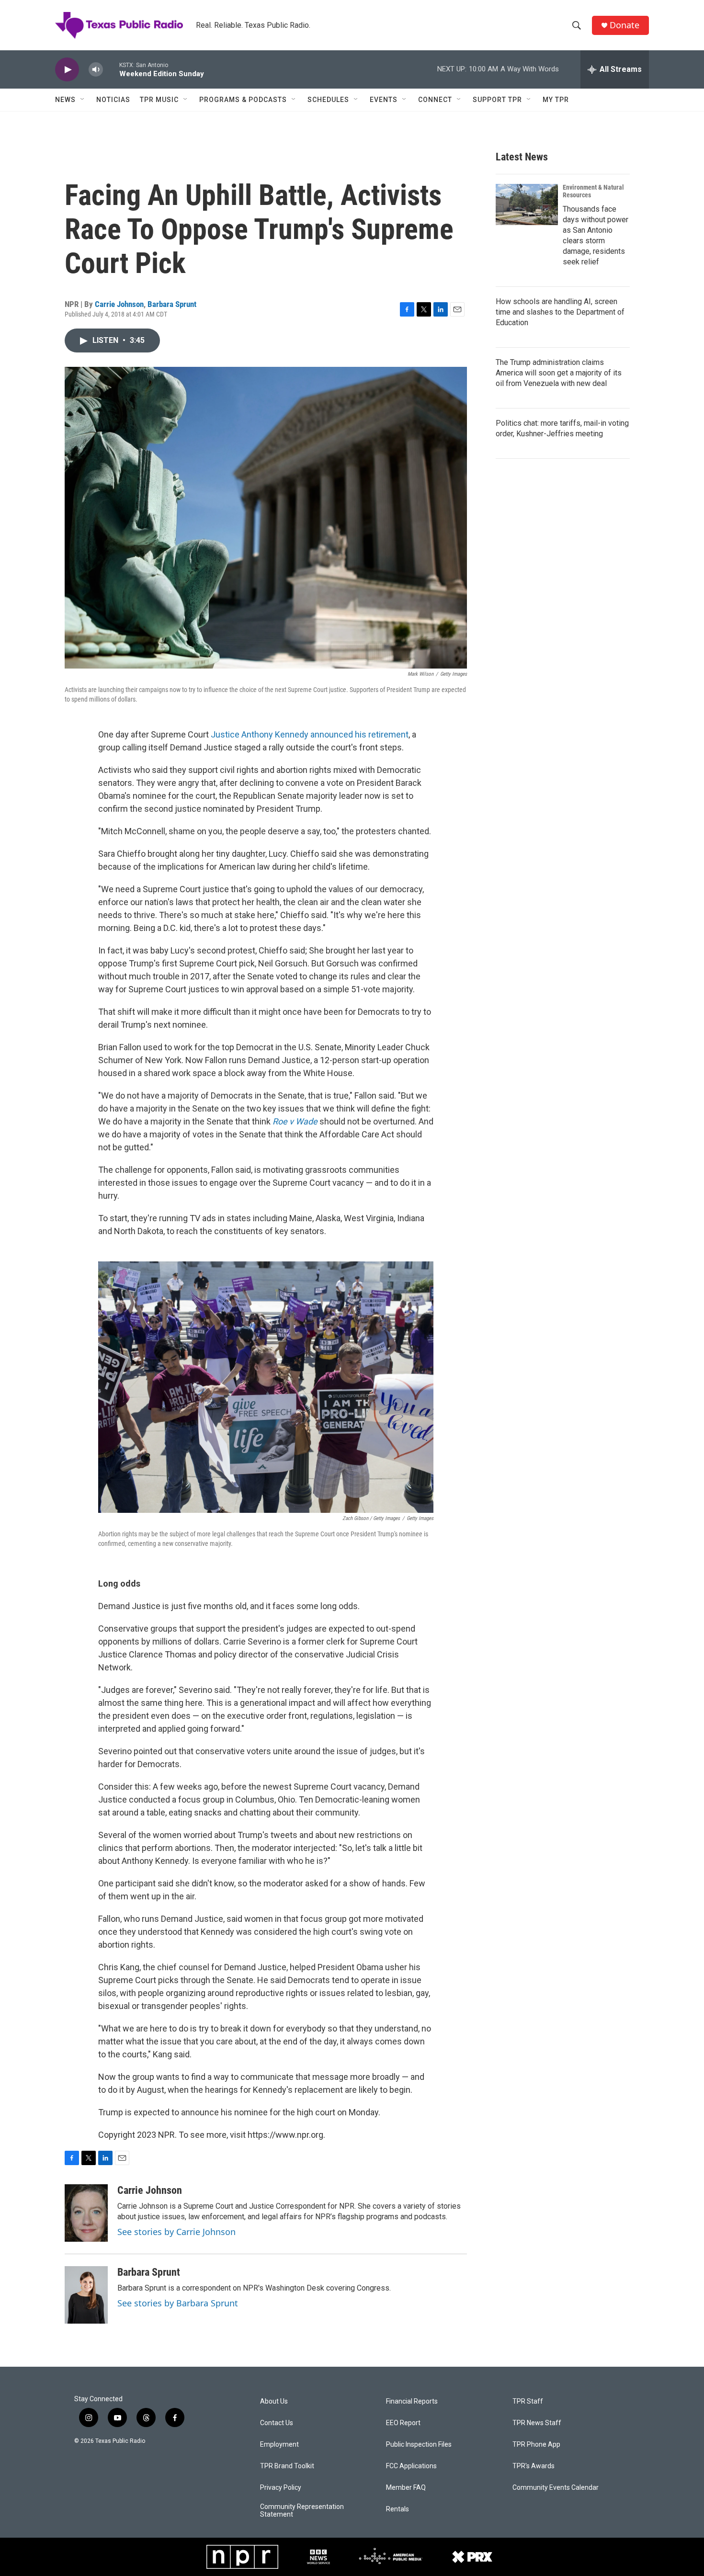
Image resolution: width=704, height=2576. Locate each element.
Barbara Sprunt (172, 304)
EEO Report (403, 2423)
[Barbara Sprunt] (86, 2295)
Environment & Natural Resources (593, 191)
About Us (274, 2401)
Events (384, 100)
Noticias (113, 100)
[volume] (96, 70)
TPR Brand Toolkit (287, 2466)
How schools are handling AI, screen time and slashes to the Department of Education (560, 312)
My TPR (556, 100)
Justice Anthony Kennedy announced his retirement (310, 734)
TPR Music (159, 100)
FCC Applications (411, 2466)
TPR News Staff (537, 2423)
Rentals (397, 2509)
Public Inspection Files (419, 2445)
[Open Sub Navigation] (83, 100)
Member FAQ (406, 2488)
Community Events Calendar (556, 2488)
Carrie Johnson (119, 304)
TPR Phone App (536, 2445)
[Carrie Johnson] (86, 2213)
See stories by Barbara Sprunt (178, 2303)
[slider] (111, 69)
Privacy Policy (281, 2488)
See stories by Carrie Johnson (176, 2232)
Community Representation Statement (302, 2511)
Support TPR (497, 100)
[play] (67, 70)
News (65, 100)
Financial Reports (412, 2401)
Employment (279, 2445)
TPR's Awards (534, 2466)
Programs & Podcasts (243, 100)
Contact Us (277, 2423)
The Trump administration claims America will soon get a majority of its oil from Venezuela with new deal (559, 373)
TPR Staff (528, 2401)
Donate (625, 25)
